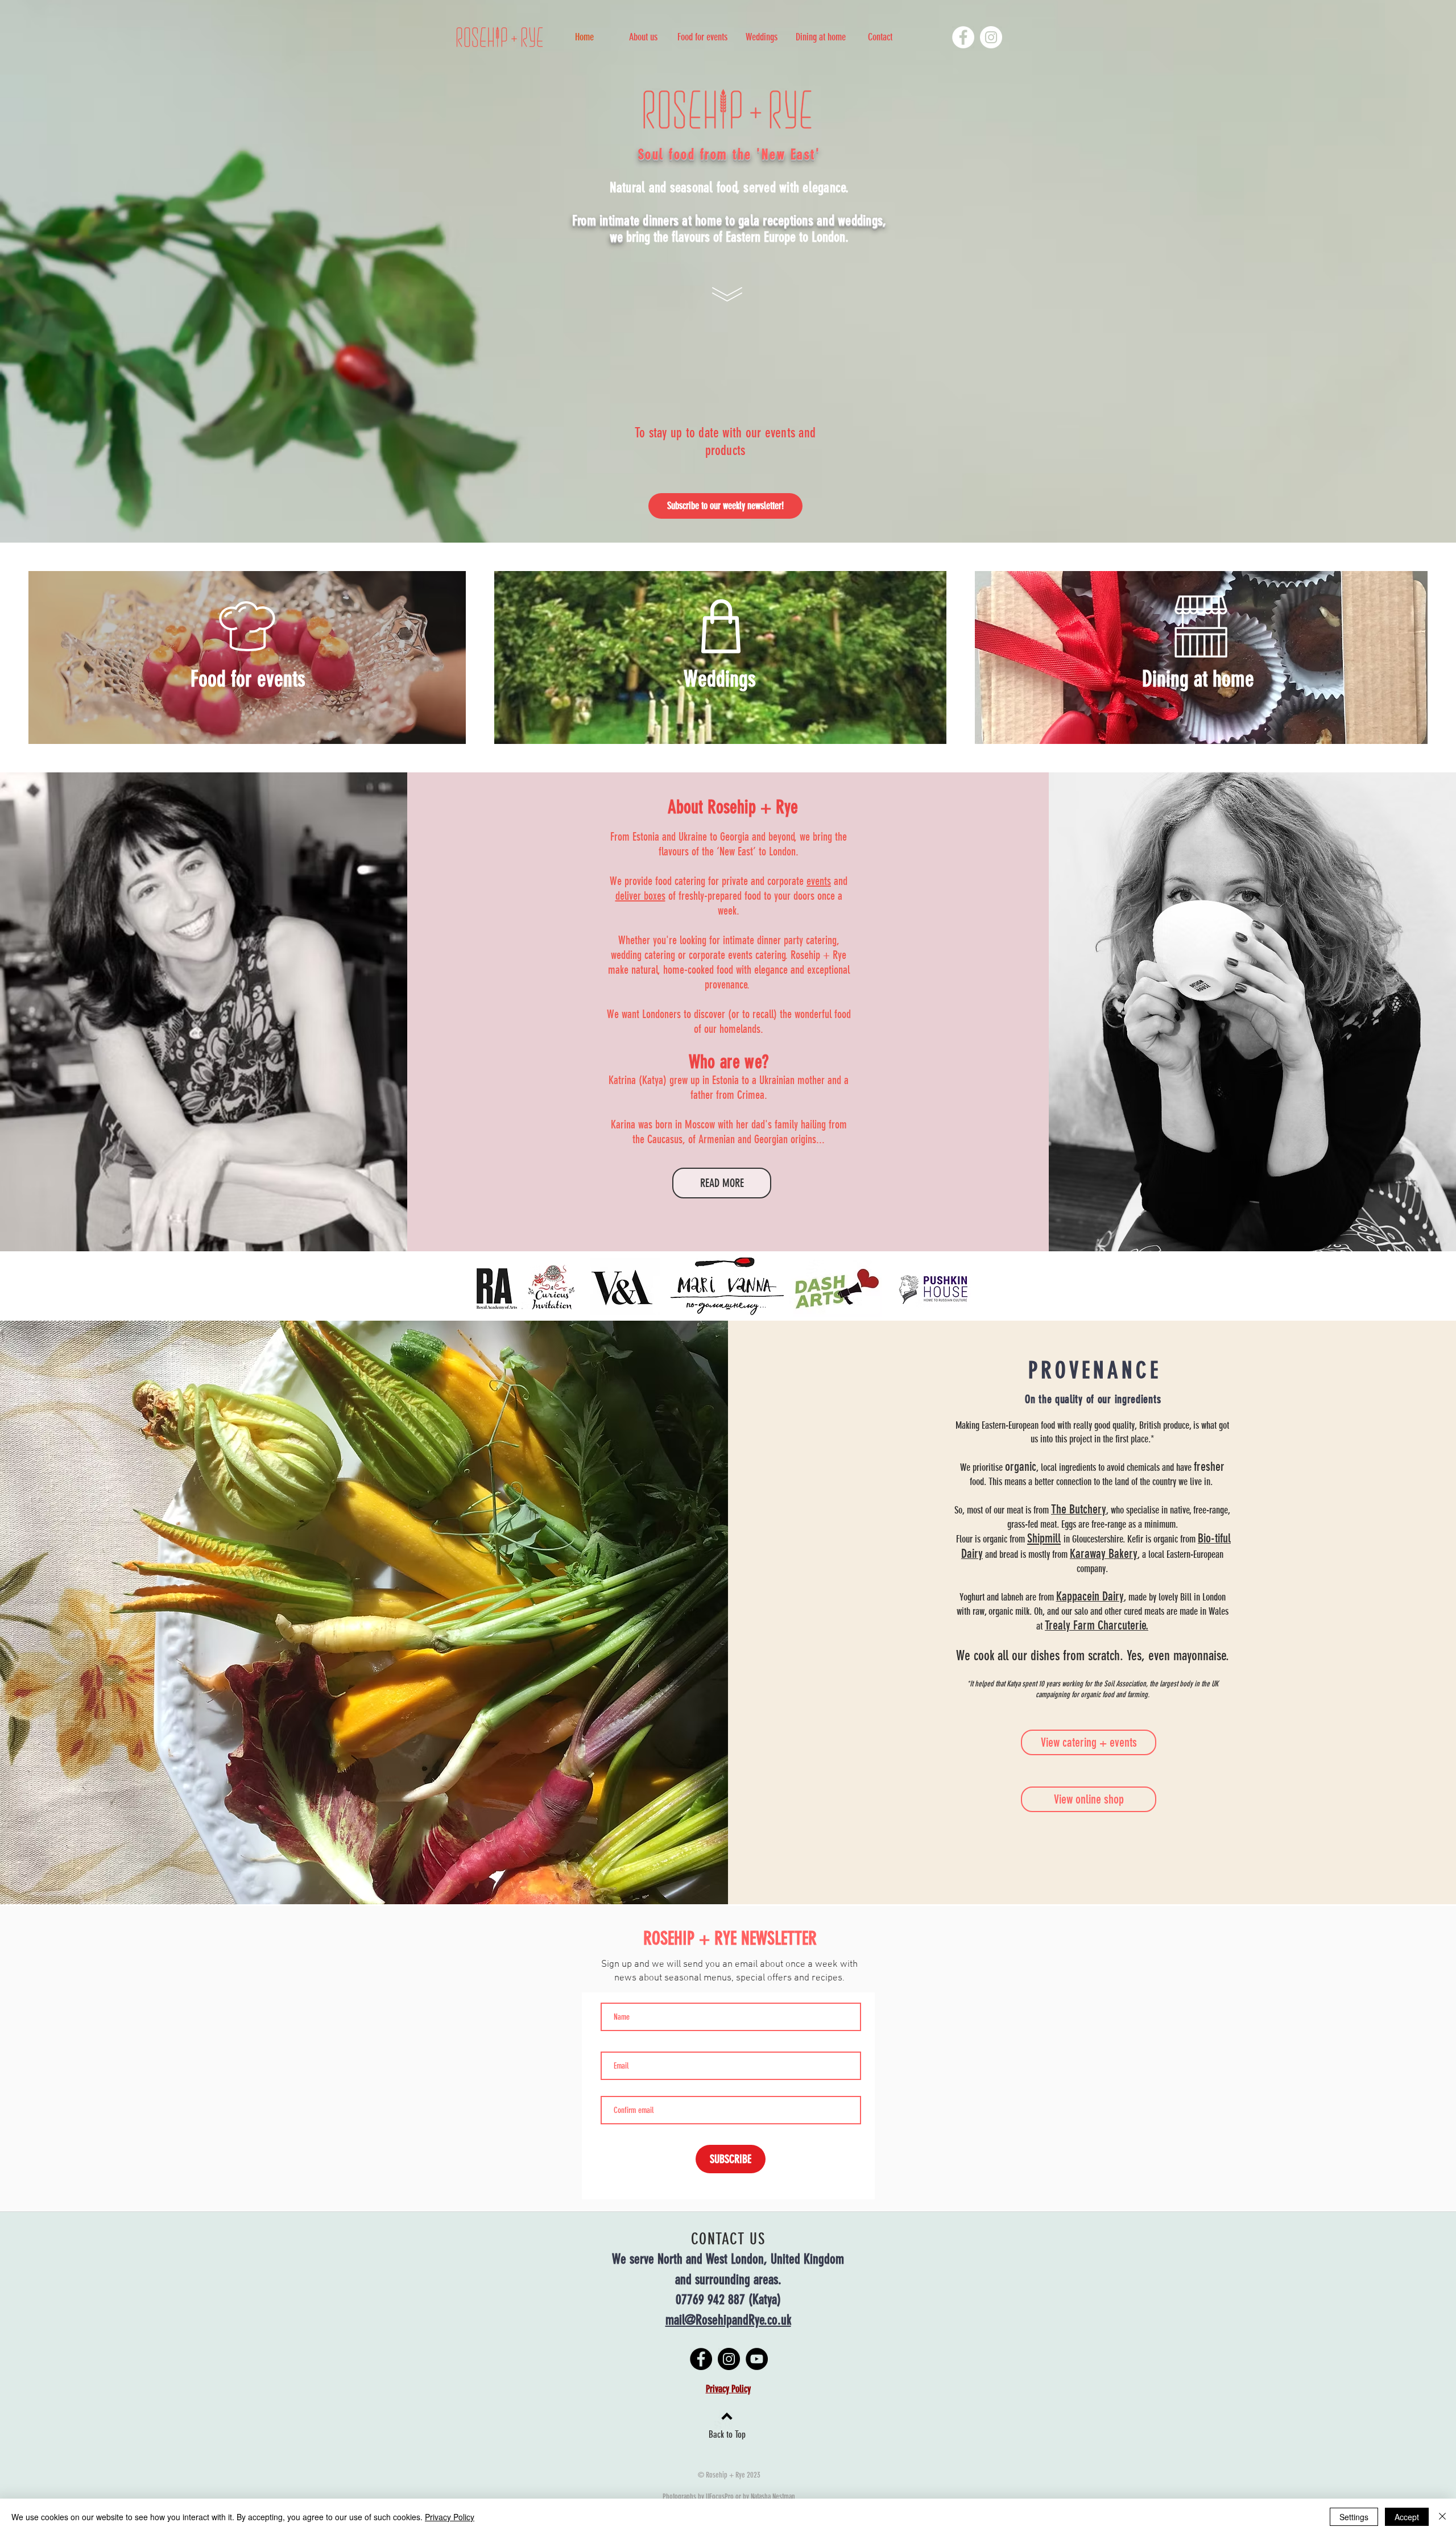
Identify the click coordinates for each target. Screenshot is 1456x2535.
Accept (1407, 2517)
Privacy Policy (450, 2517)
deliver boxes (640, 896)
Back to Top (727, 2434)
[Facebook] (963, 37)
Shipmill (1044, 1538)
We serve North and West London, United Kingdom (728, 2259)
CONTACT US (728, 2239)
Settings (1354, 2517)
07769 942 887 (710, 2300)
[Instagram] (991, 37)
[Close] (1442, 2517)
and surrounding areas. (728, 2280)
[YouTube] (757, 2359)
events (819, 881)
